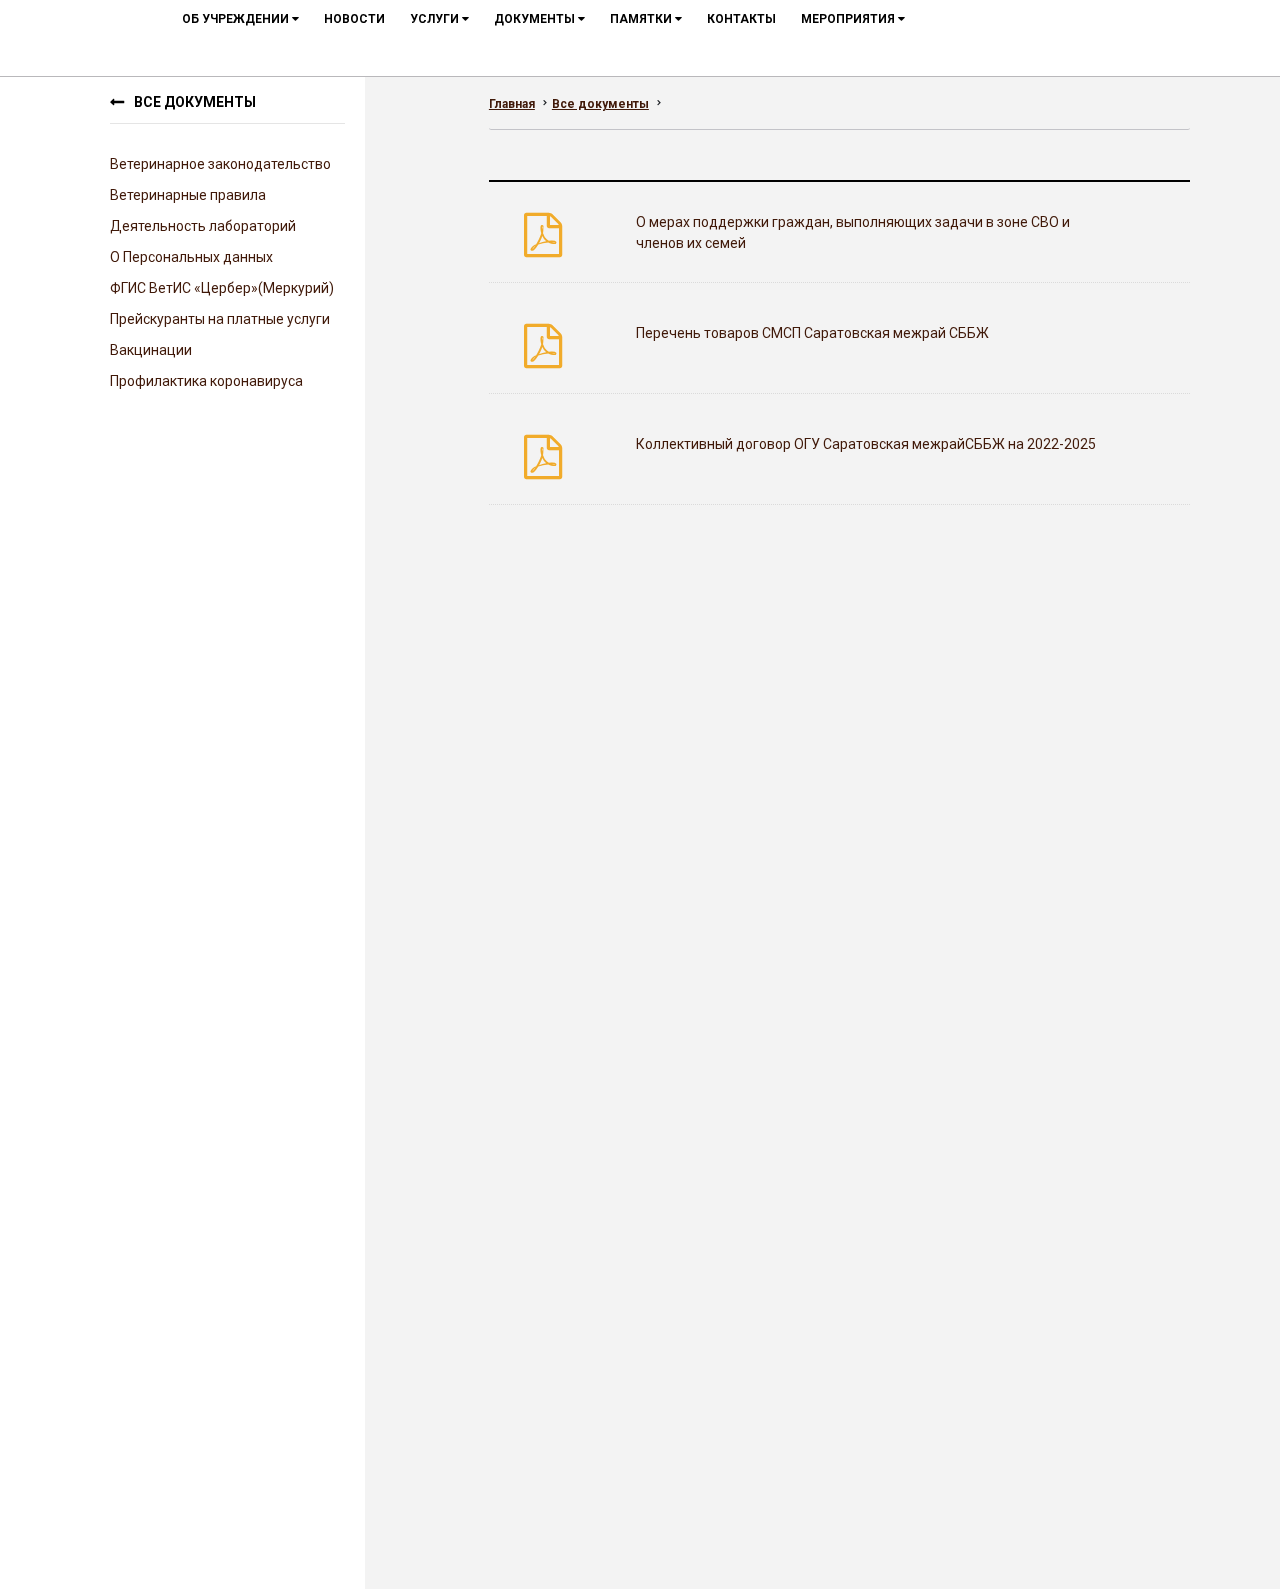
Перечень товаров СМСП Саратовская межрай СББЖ (812, 333)
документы (536, 19)
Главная (512, 104)
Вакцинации (151, 350)
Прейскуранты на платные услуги (220, 319)
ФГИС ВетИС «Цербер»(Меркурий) (222, 288)
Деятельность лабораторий (203, 226)
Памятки (642, 19)
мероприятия (849, 19)
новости (354, 19)
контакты (741, 19)
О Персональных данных (191, 257)
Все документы (195, 102)
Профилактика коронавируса (206, 381)
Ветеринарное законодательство (220, 164)
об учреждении (237, 19)
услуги (436, 19)
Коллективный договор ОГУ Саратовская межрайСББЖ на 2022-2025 (866, 444)
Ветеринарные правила (188, 195)
